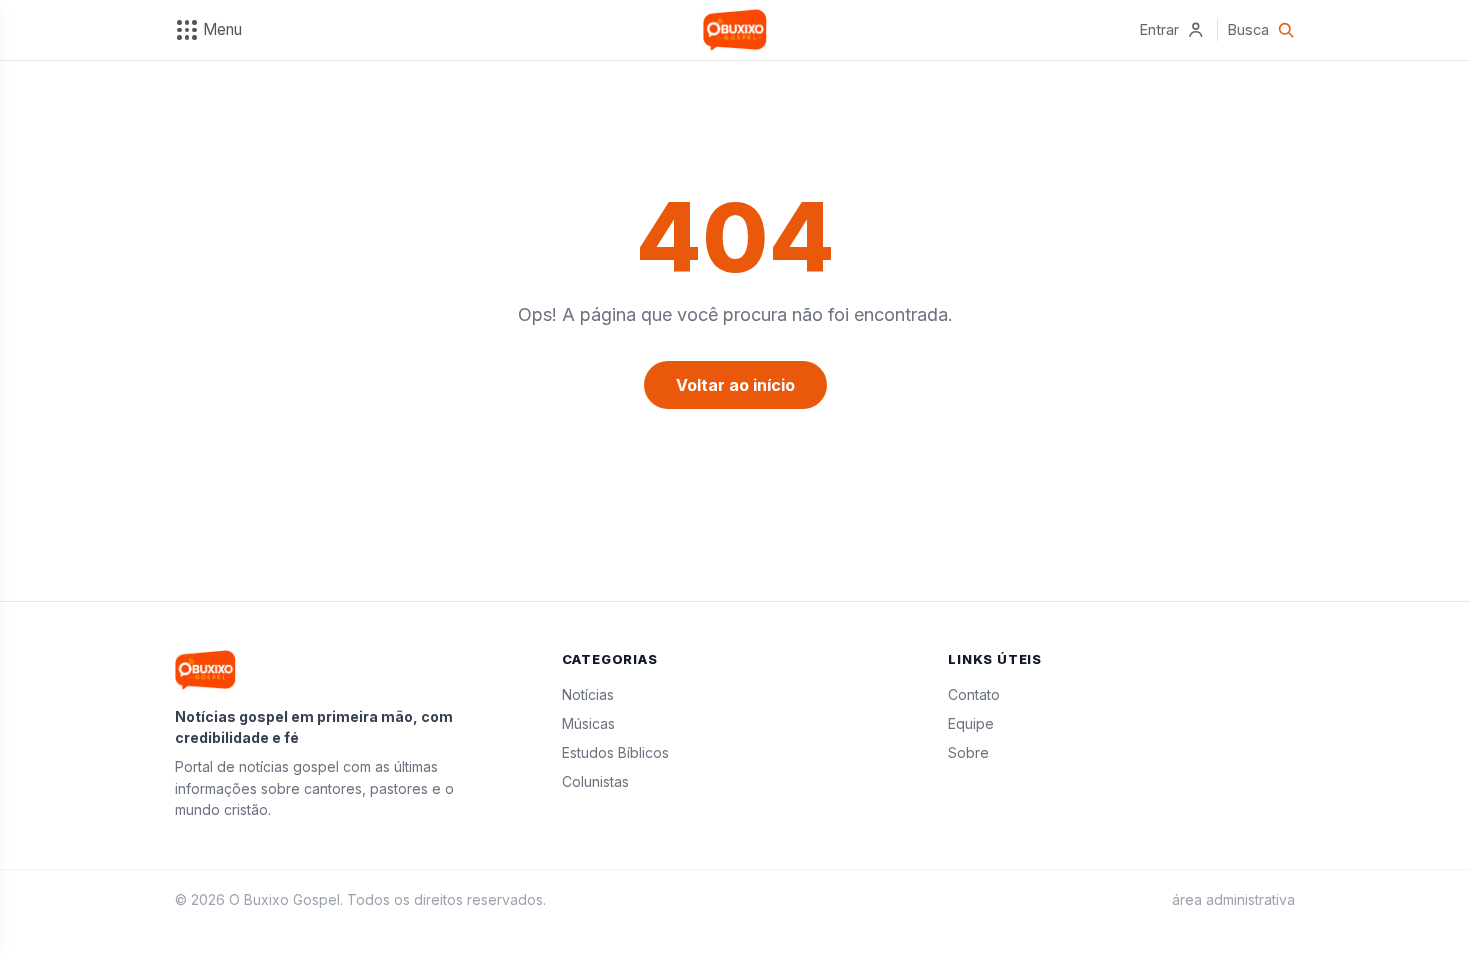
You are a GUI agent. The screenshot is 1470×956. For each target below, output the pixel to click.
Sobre (968, 752)
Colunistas (595, 781)
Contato (974, 694)
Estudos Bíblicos (615, 752)
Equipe (971, 723)
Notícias (588, 694)
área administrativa (1233, 899)
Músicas (588, 723)
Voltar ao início (735, 385)
